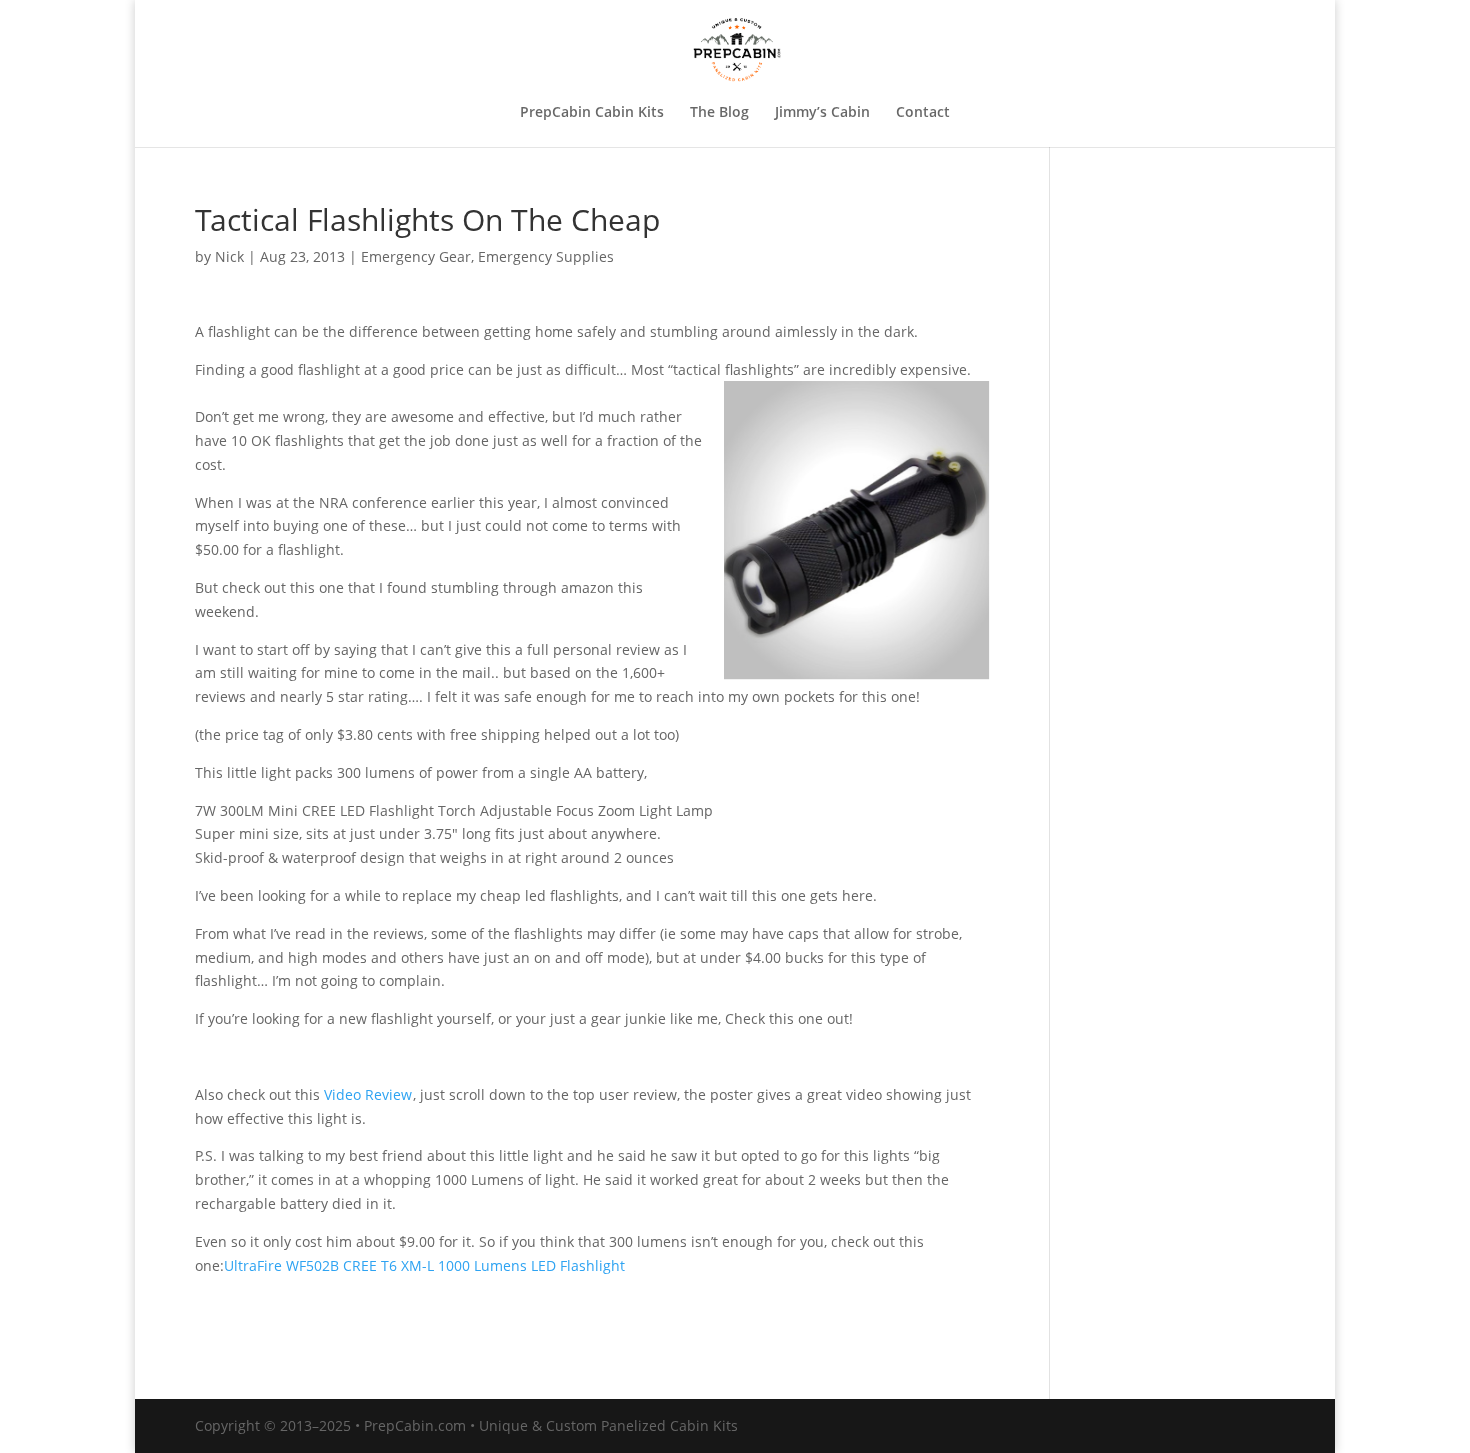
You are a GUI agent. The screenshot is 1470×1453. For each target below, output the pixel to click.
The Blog (719, 113)
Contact (923, 113)
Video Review (368, 1094)
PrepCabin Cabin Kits (592, 113)
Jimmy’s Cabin (822, 113)
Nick (229, 256)
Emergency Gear (416, 256)
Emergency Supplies (546, 256)
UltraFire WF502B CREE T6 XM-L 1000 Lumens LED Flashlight (424, 1265)
